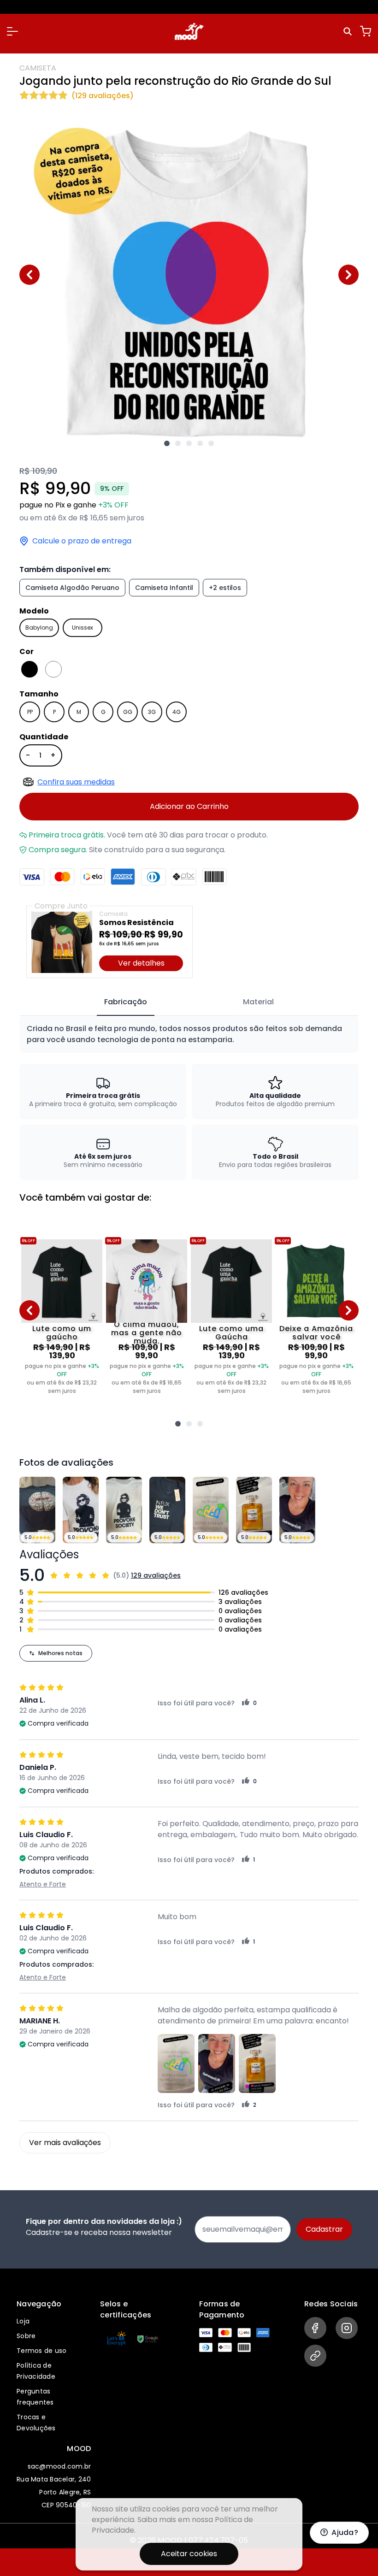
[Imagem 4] (200, 443)
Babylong (39, 628)
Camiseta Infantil (164, 588)
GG (128, 712)
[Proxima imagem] (348, 275)
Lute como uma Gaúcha (231, 1333)
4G (177, 712)
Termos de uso (41, 2351)
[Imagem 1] (167, 443)
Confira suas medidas (76, 782)
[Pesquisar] (349, 31)
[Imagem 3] (189, 443)
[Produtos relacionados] (178, 1424)
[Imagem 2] (178, 443)
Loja (23, 2321)
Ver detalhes (141, 963)
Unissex (83, 628)
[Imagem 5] (211, 443)
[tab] (126, 1002)
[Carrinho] (366, 31)
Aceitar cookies (189, 2554)
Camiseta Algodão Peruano (72, 588)
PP (30, 712)
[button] (12, 31)
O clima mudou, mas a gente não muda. (147, 1333)
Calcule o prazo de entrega (82, 541)
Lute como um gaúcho (62, 1333)
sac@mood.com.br (59, 2466)
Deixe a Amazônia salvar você (316, 1333)
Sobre (26, 2336)
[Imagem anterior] (30, 275)
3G (152, 712)
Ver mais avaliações (65, 2143)
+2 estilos (225, 588)
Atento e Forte (43, 1884)
